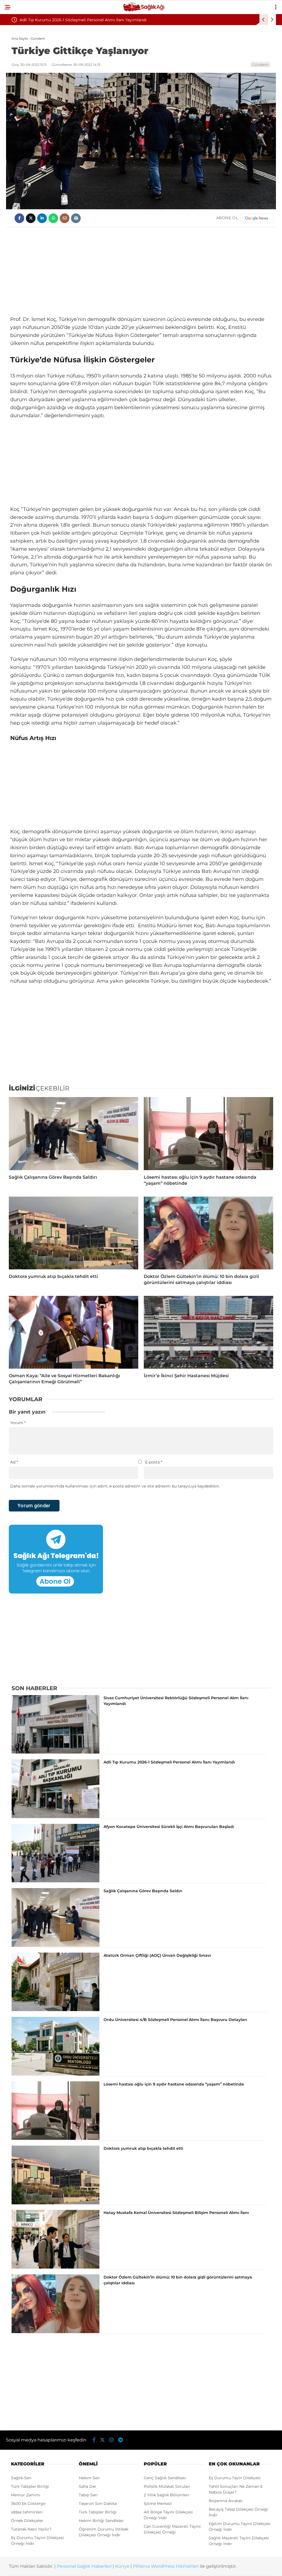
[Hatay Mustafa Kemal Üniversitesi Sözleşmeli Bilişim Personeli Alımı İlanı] (55, 2267)
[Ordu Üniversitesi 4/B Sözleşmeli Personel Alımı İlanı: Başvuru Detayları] (55, 2074)
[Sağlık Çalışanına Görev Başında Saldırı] (74, 1133)
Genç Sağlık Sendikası (165, 2478)
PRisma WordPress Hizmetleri (166, 2566)
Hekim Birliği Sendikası (101, 2521)
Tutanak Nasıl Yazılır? (31, 2529)
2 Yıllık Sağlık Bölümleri (166, 2495)
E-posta (154, 1462)
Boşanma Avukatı (226, 2501)
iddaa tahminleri (27, 2512)
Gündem (260, 65)
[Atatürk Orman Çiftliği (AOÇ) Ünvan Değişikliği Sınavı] (55, 2010)
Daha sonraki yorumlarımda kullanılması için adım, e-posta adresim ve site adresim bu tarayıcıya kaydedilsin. (115, 1486)
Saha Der (88, 2486)
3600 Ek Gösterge (28, 2503)
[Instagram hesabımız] (112, 2440)
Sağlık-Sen (21, 2478)
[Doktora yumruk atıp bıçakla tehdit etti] (74, 1233)
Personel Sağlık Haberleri (84, 2566)
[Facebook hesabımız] (94, 2440)
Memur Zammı (26, 2495)
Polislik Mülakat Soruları (167, 2486)
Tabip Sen (88, 2495)
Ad (14, 1462)
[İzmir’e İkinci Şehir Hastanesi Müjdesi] (208, 1332)
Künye (122, 2566)
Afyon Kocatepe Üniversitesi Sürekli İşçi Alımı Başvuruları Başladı (82, 20)
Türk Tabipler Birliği (30, 2486)
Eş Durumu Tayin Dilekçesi (235, 2478)
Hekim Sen (89, 2478)
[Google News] (257, 218)
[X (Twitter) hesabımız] (102, 2440)
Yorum (18, 1423)
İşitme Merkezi (158, 2503)
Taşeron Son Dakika (98, 2503)
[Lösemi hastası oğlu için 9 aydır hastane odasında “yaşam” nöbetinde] (208, 1133)
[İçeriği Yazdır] (76, 218)
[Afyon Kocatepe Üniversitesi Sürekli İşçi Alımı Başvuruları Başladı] (55, 1881)
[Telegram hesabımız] (120, 2440)
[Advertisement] (141, 271)
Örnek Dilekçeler (27, 2521)
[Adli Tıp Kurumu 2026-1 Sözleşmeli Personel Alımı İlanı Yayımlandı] (55, 1817)
